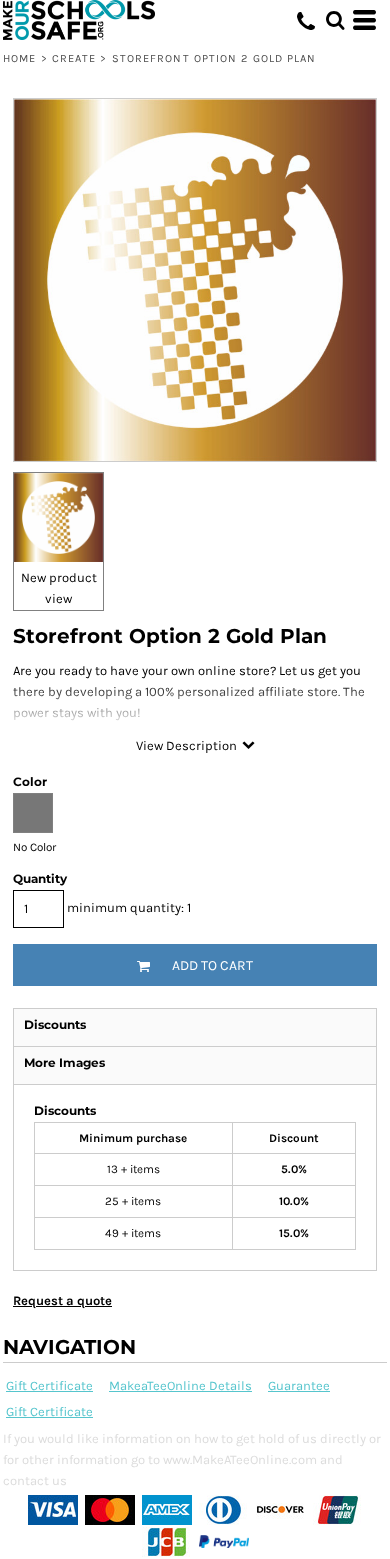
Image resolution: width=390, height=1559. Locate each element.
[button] (335, 20)
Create (74, 58)
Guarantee (299, 1385)
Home (19, 58)
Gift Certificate (49, 1385)
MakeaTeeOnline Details (180, 1385)
